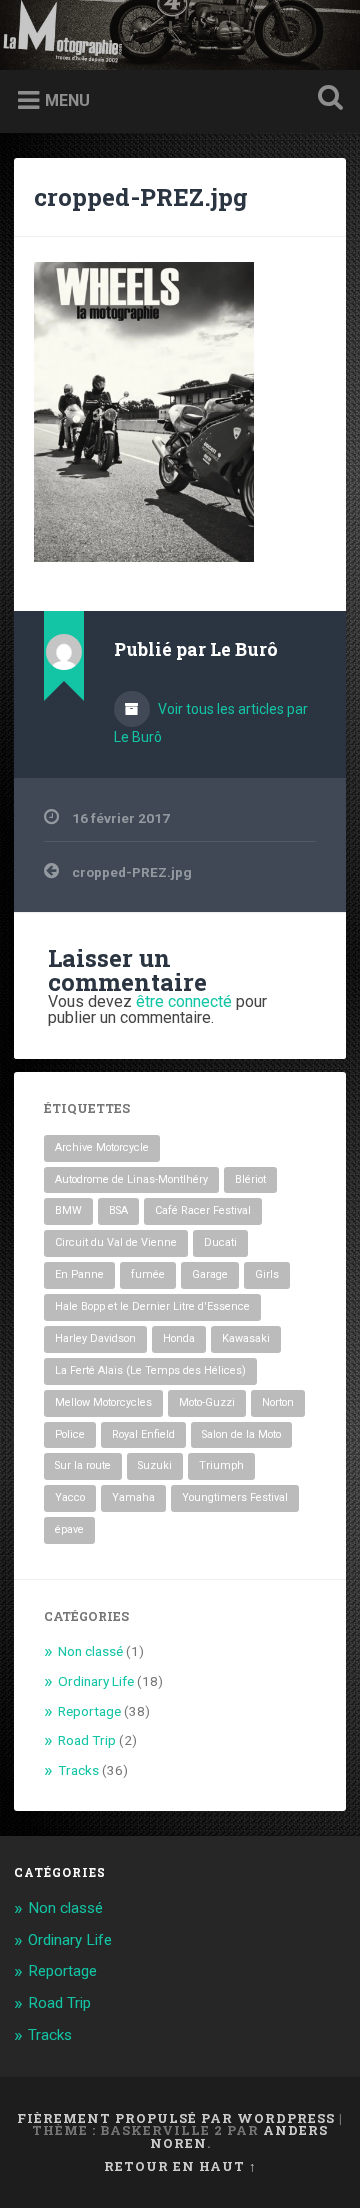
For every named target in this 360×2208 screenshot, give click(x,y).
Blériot (250, 1179)
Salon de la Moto (241, 1434)
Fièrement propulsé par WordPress (176, 2118)
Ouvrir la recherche (326, 99)
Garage (210, 1274)
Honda (179, 1338)
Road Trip (87, 1740)
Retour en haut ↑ (180, 2166)
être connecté (184, 1001)
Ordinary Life (96, 1681)
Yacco (70, 1497)
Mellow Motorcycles (103, 1402)
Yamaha (133, 1497)
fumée (148, 1274)
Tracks (78, 1770)
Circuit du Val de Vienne (116, 1242)
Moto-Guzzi (207, 1402)
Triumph (221, 1465)
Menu (67, 100)
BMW (68, 1210)
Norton (278, 1402)
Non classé (90, 1651)
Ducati (220, 1242)
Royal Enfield (143, 1434)
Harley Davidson (95, 1338)
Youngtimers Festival (235, 1497)
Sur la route (83, 1465)
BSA (118, 1210)
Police (70, 1434)
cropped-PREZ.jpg (141, 197)
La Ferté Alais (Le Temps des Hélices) (150, 1370)
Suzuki (155, 1465)
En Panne (79, 1274)
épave (69, 1529)
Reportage (89, 1711)
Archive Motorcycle (102, 1147)
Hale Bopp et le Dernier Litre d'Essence (152, 1306)
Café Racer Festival (203, 1210)
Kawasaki (246, 1338)
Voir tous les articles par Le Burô (211, 723)
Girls (267, 1274)
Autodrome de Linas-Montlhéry (131, 1179)
